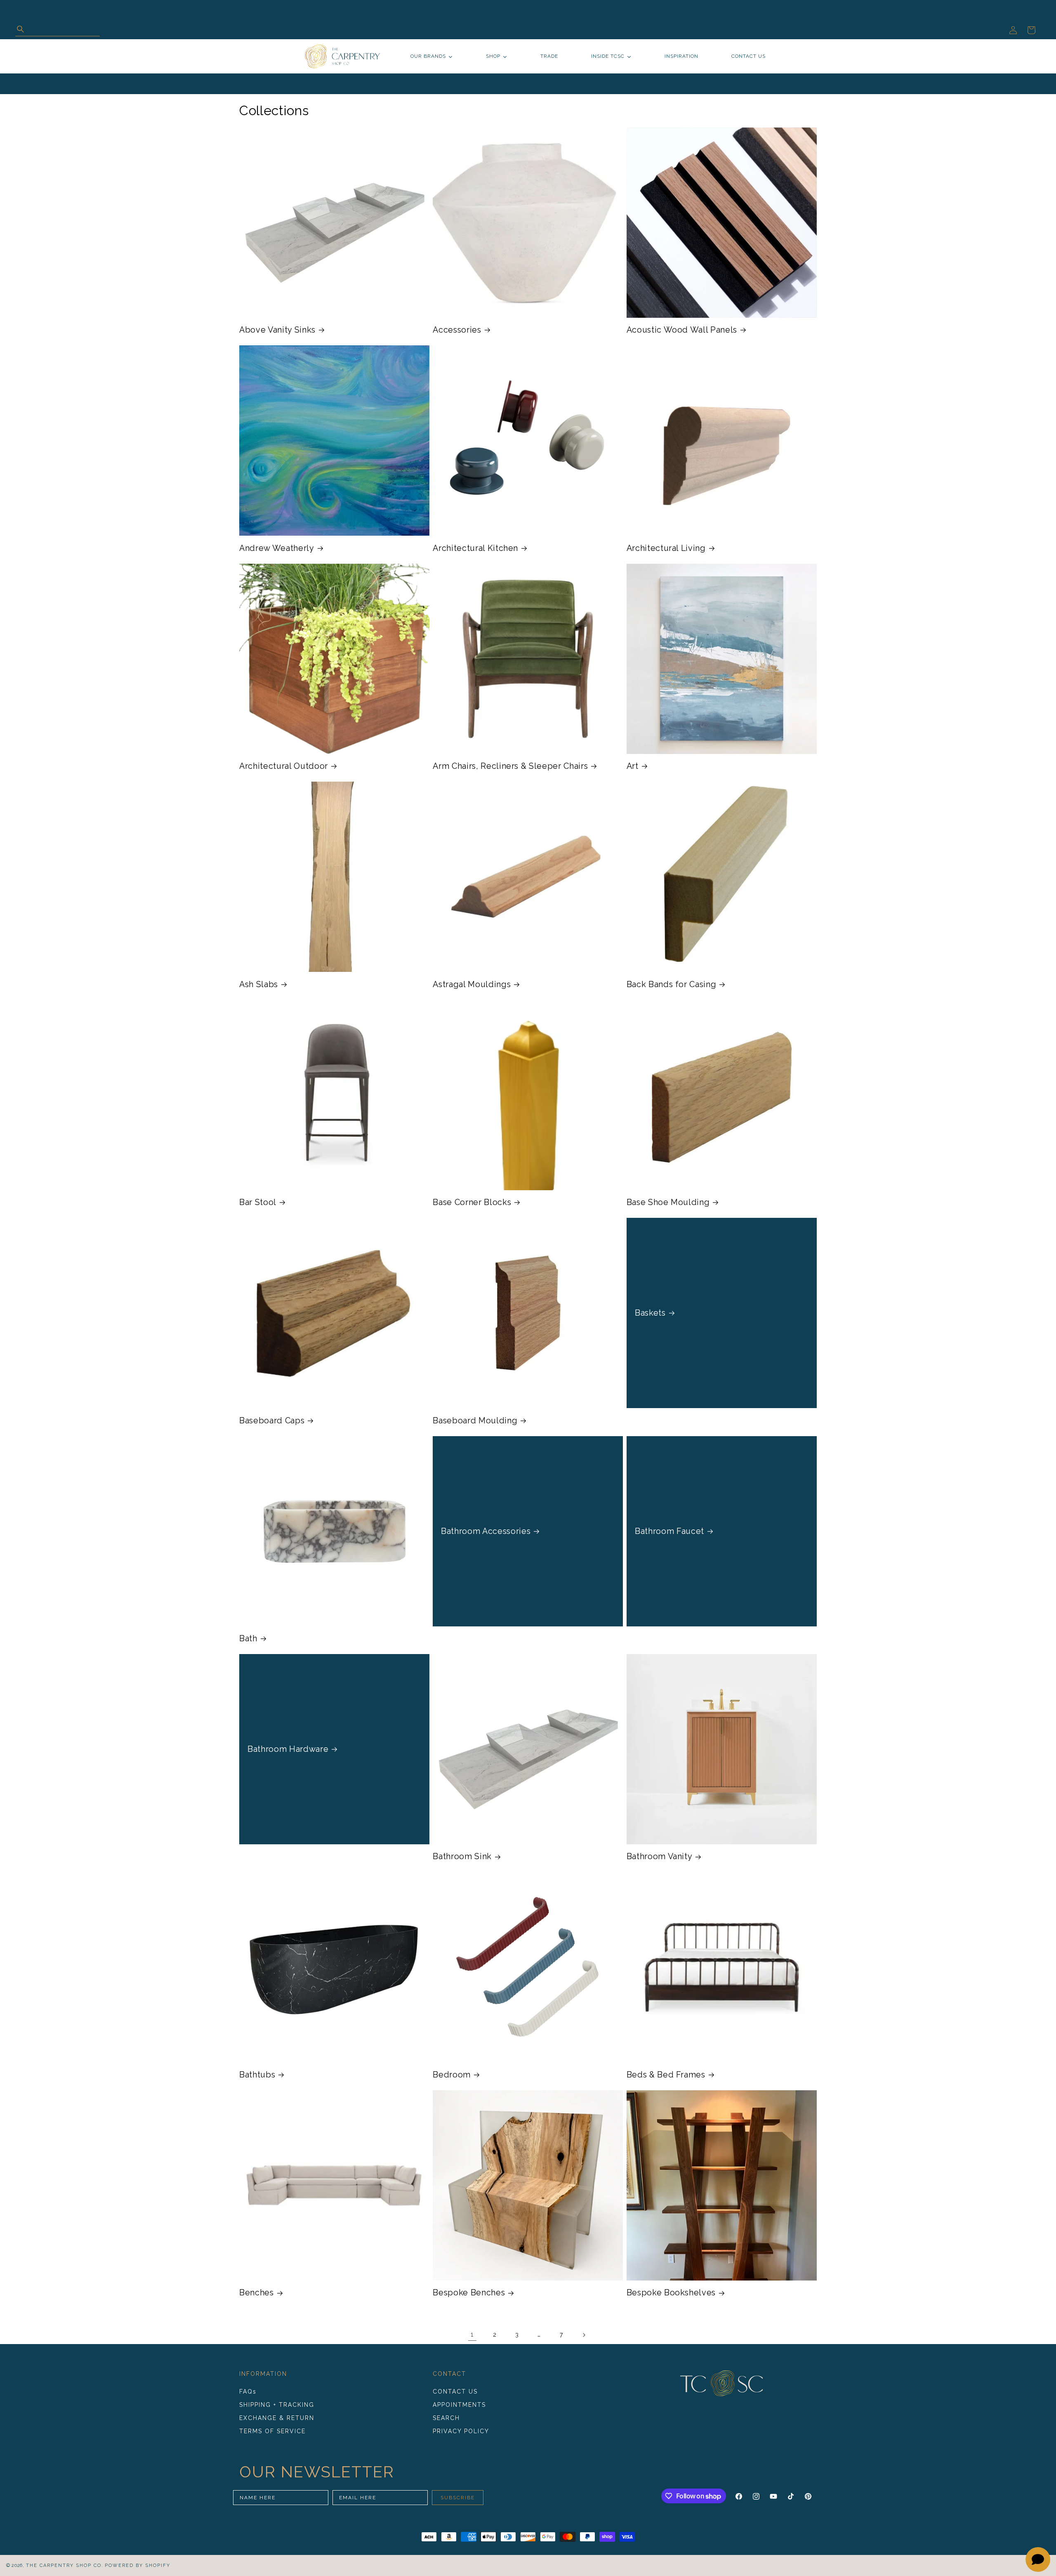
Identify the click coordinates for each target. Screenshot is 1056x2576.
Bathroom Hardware (288, 1749)
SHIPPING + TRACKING (277, 2405)
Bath (248, 1638)
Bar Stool (258, 1202)
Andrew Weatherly (277, 548)
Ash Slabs (259, 984)
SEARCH (446, 2418)
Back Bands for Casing (672, 984)
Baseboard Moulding (475, 1420)
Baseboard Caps (272, 1420)
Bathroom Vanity (660, 1856)
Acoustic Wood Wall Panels (682, 330)
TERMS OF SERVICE (272, 2431)
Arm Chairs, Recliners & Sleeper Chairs (510, 766)
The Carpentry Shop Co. (65, 2565)
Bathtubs (257, 2075)
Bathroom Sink (462, 1856)
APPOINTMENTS (459, 2405)
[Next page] (584, 2335)
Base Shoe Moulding (668, 1202)
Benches (257, 2292)
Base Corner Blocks (472, 1202)
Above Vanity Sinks (277, 330)
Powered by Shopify (138, 2565)
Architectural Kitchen (475, 548)
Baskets (650, 1313)
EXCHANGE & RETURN (277, 2418)
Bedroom (452, 2075)
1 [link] (472, 2334)
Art (633, 766)
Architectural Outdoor (284, 766)
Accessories (457, 330)
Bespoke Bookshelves (671, 2292)
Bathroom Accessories (486, 1531)
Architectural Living (666, 548)
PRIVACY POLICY (461, 2431)
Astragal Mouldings (472, 984)
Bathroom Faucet (669, 1531)
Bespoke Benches (469, 2292)
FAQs (248, 2392)
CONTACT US (455, 2392)
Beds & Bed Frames (666, 2075)
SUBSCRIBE (458, 2498)
